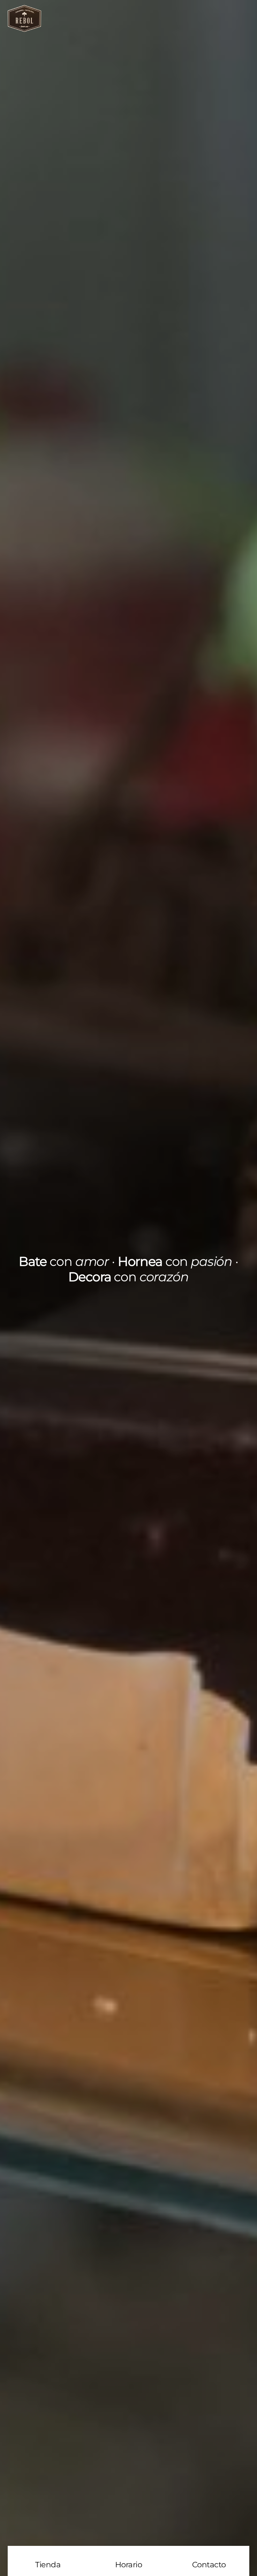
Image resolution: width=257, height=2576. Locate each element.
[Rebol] (24, 29)
